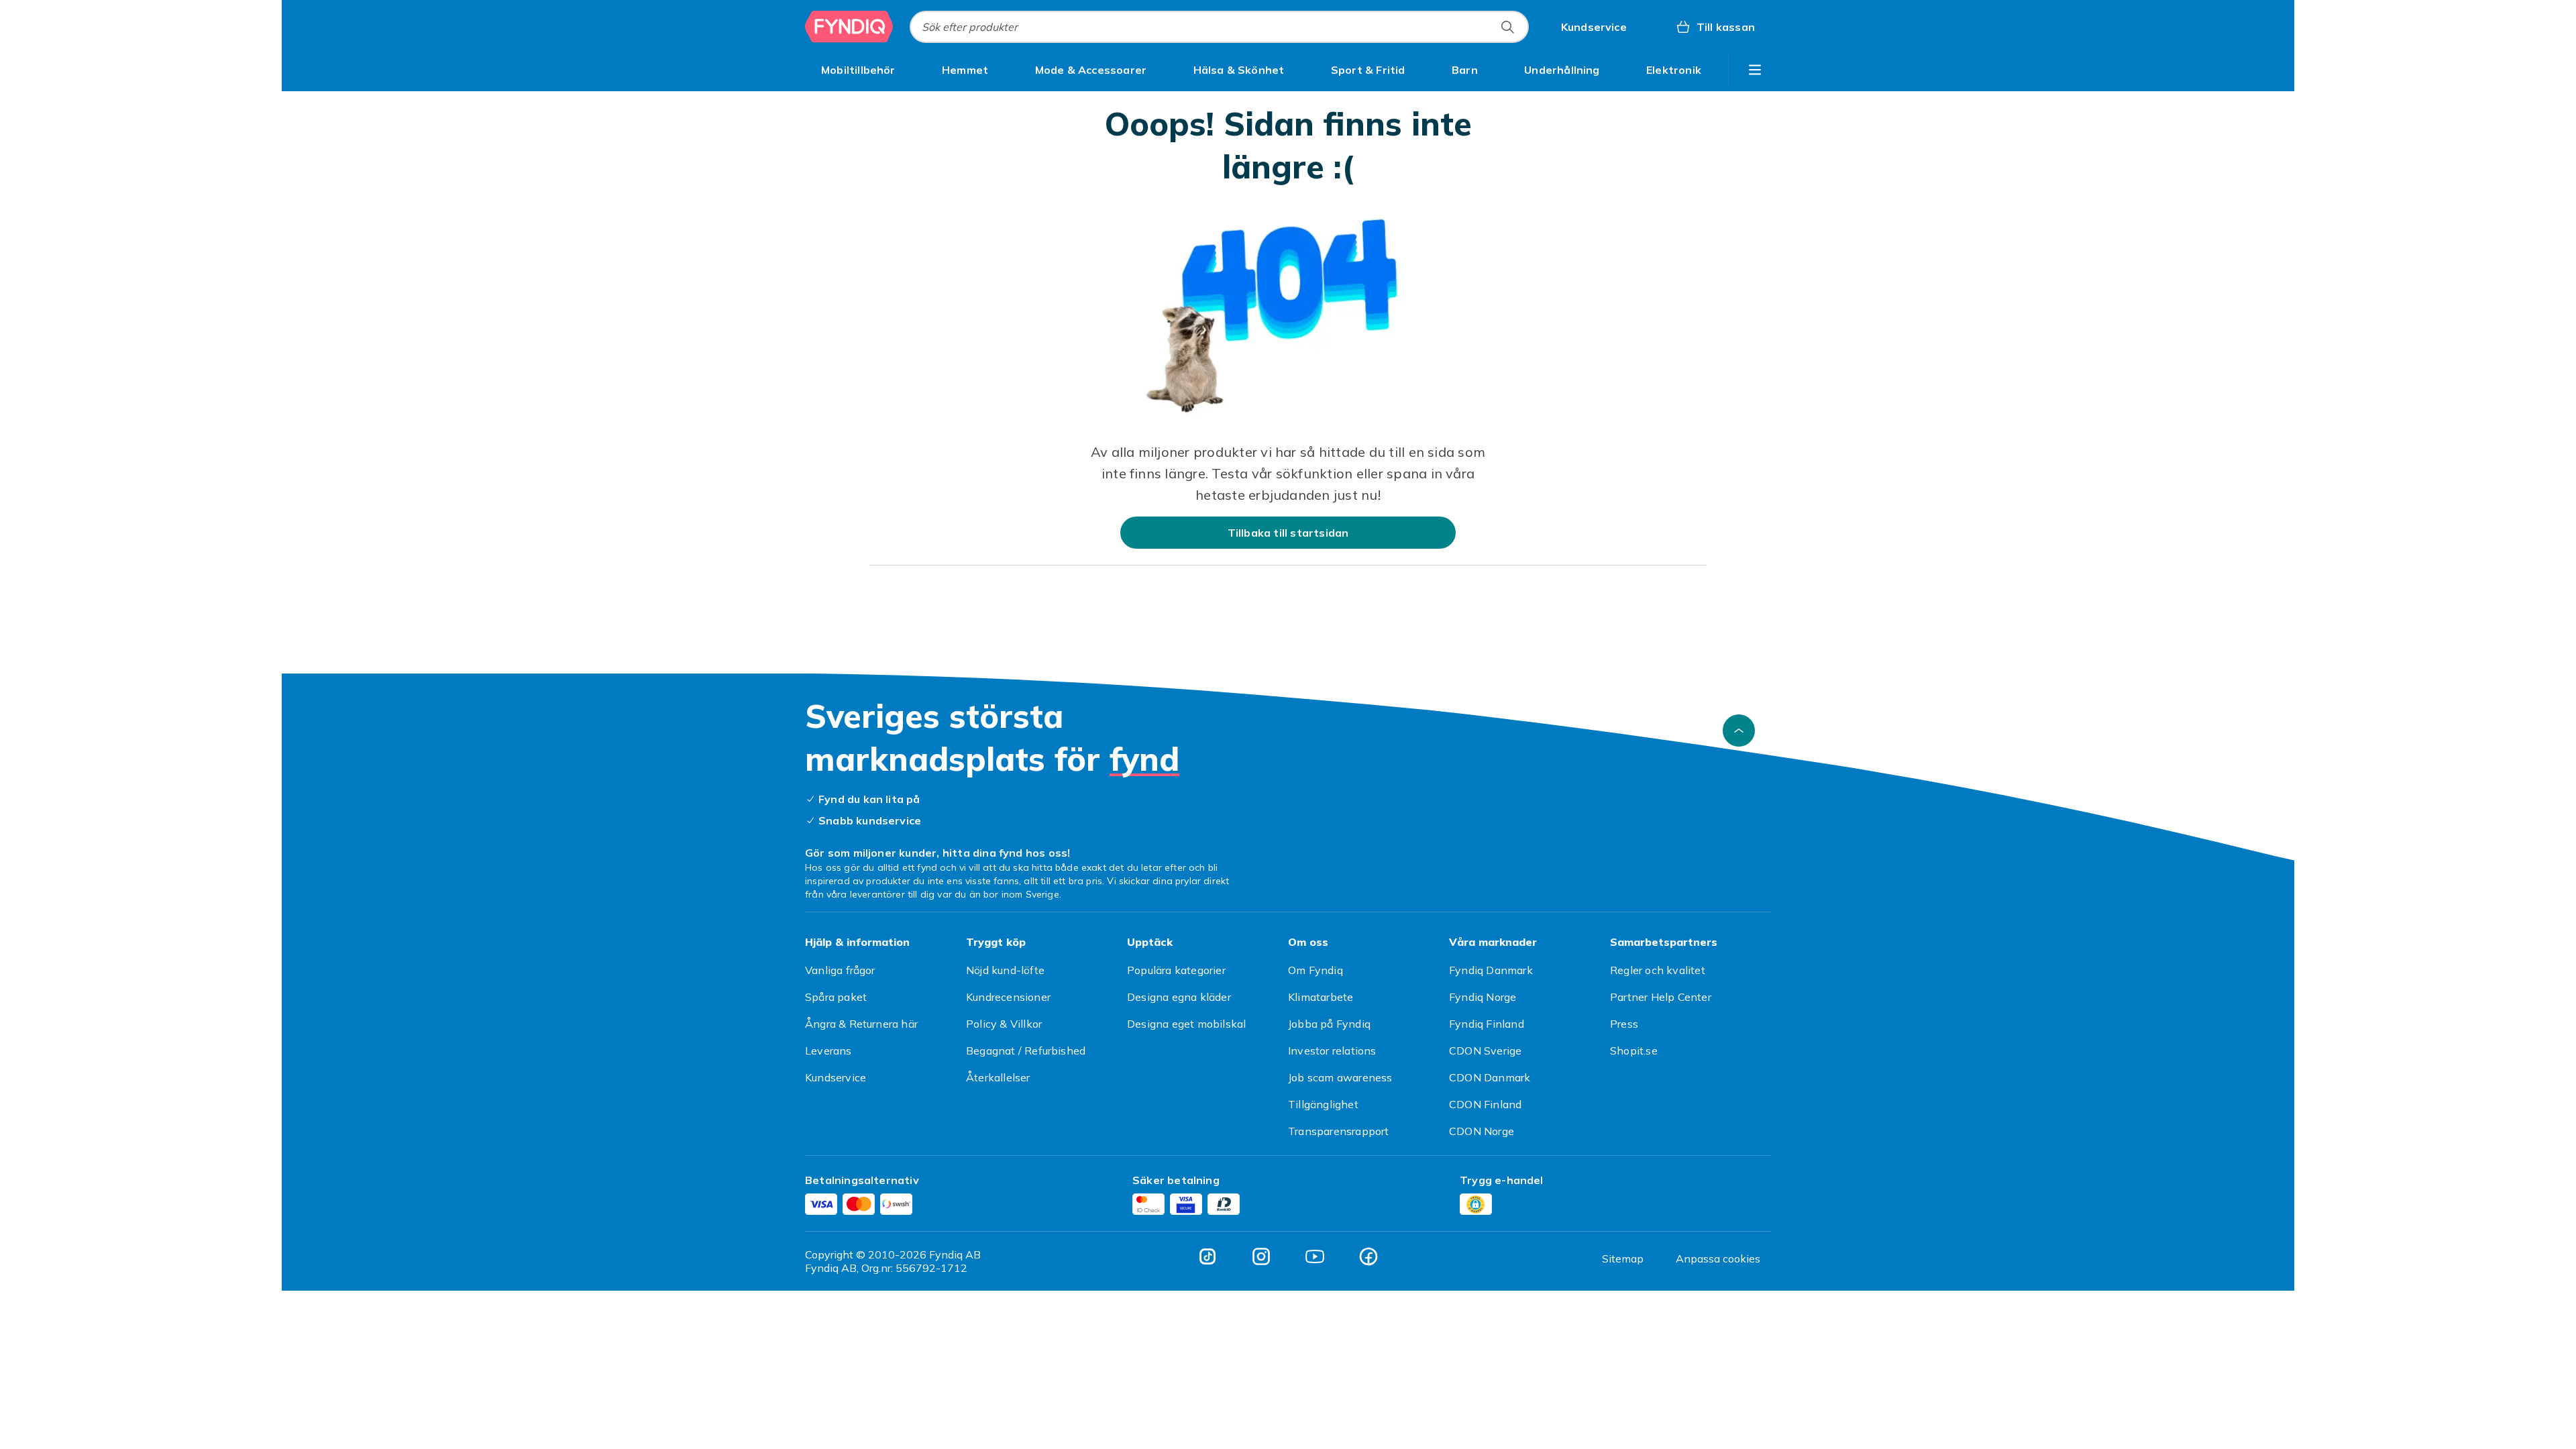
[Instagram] (1261, 1256)
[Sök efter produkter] (1507, 27)
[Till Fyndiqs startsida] (849, 27)
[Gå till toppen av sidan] (1739, 731)
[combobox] (1219, 27)
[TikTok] (1207, 1256)
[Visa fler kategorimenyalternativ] (1755, 70)
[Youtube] (1315, 1256)
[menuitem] (858, 70)
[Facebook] (1368, 1256)
